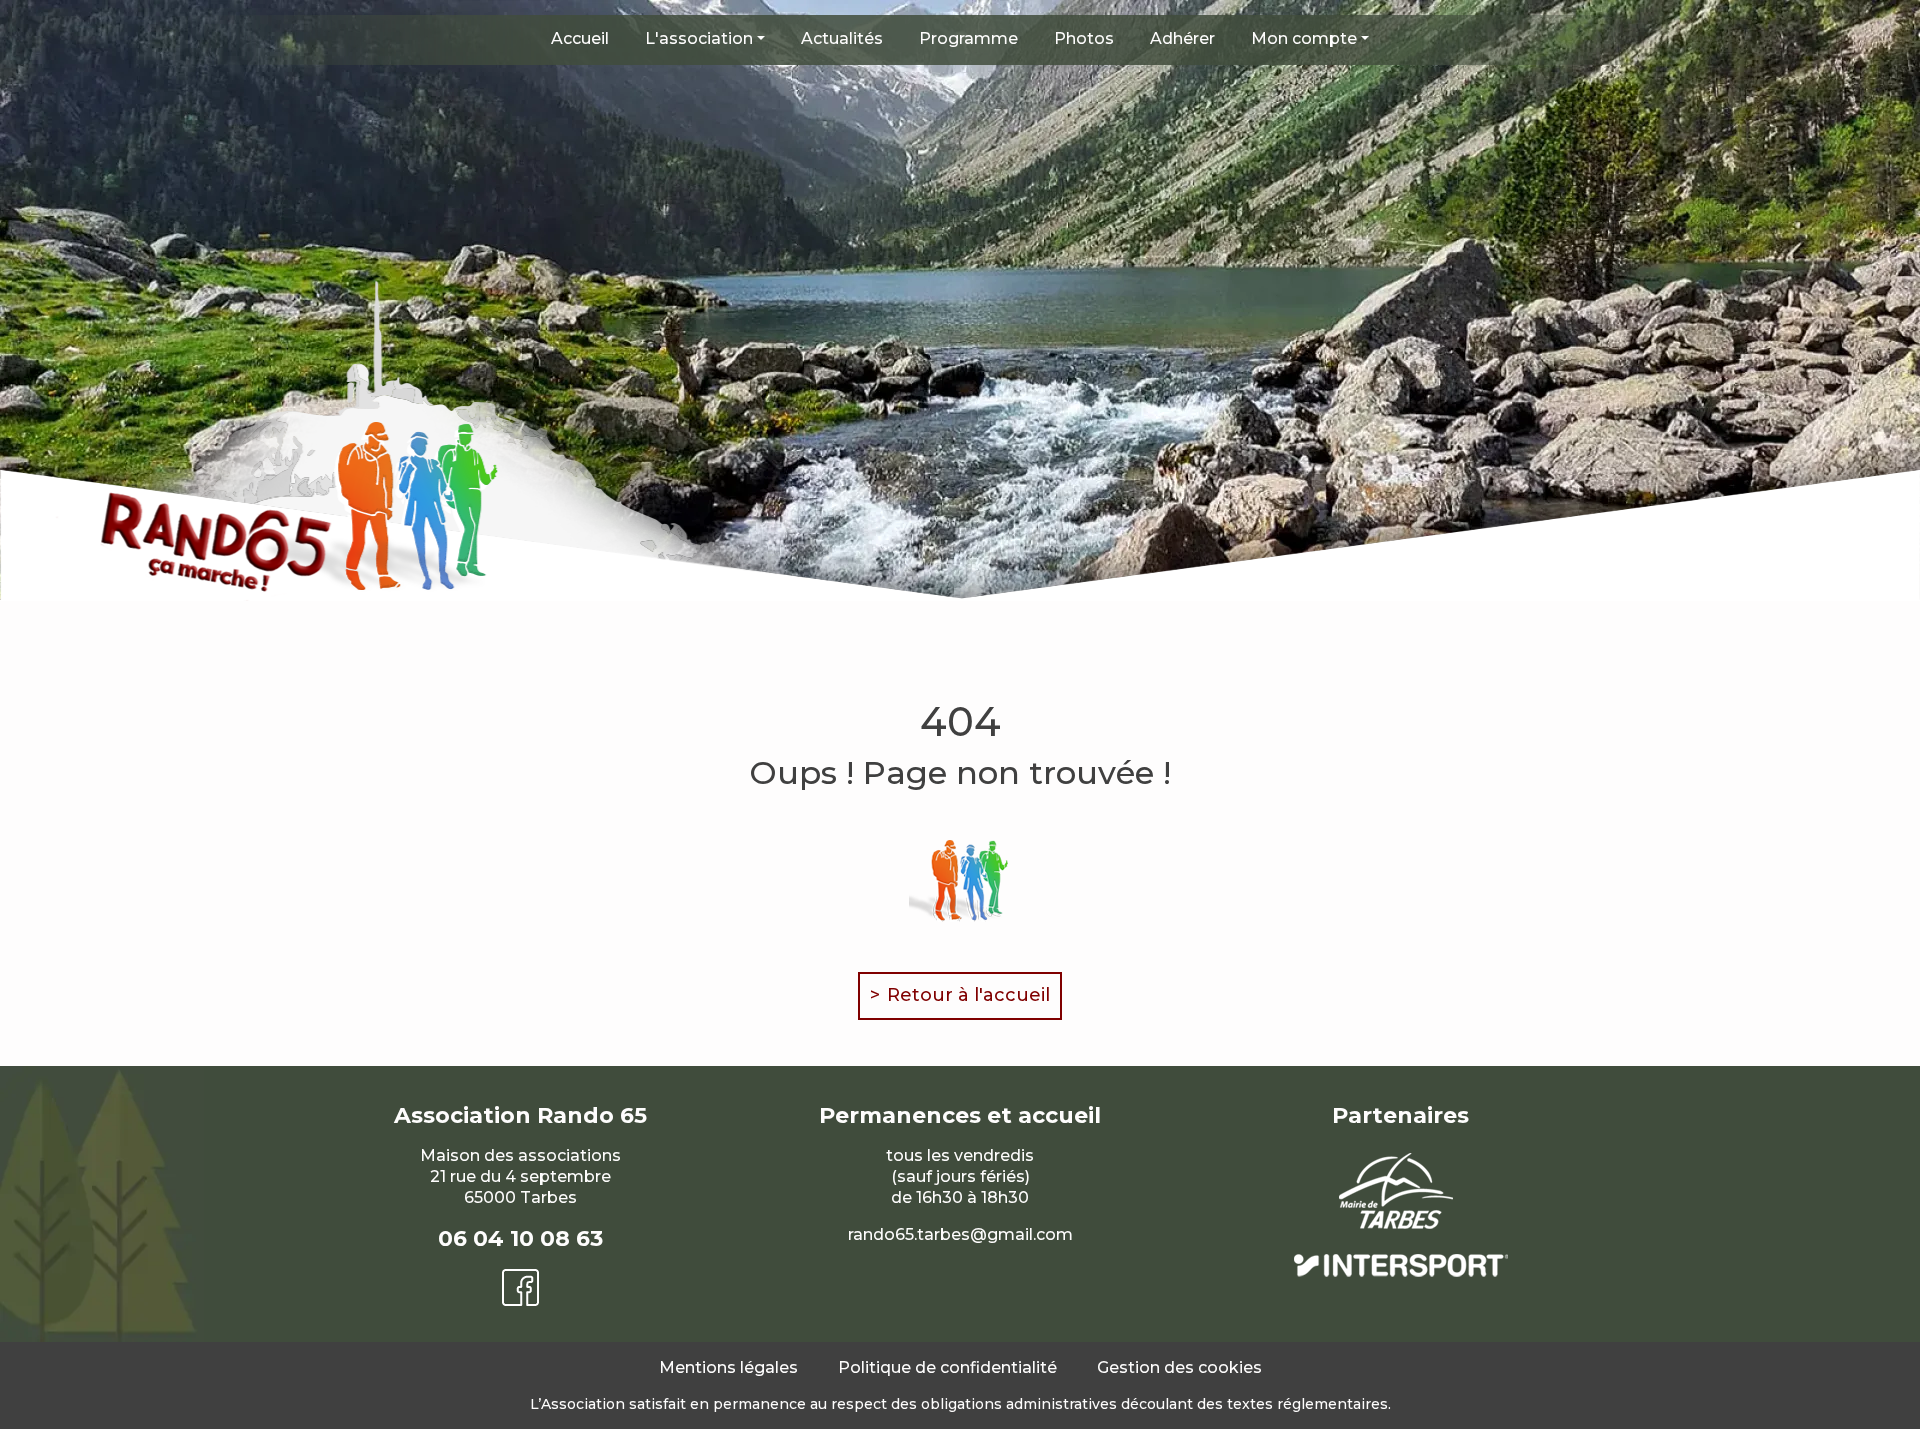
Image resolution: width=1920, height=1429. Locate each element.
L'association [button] (699, 38)
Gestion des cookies (1179, 1367)
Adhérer (1182, 38)
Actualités (842, 38)
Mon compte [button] (1304, 38)
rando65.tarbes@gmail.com (960, 1234)
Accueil (580, 38)
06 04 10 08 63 (520, 1238)
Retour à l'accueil (968, 995)
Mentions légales (728, 1367)
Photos (1084, 38)
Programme (968, 38)
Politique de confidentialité (947, 1367)
